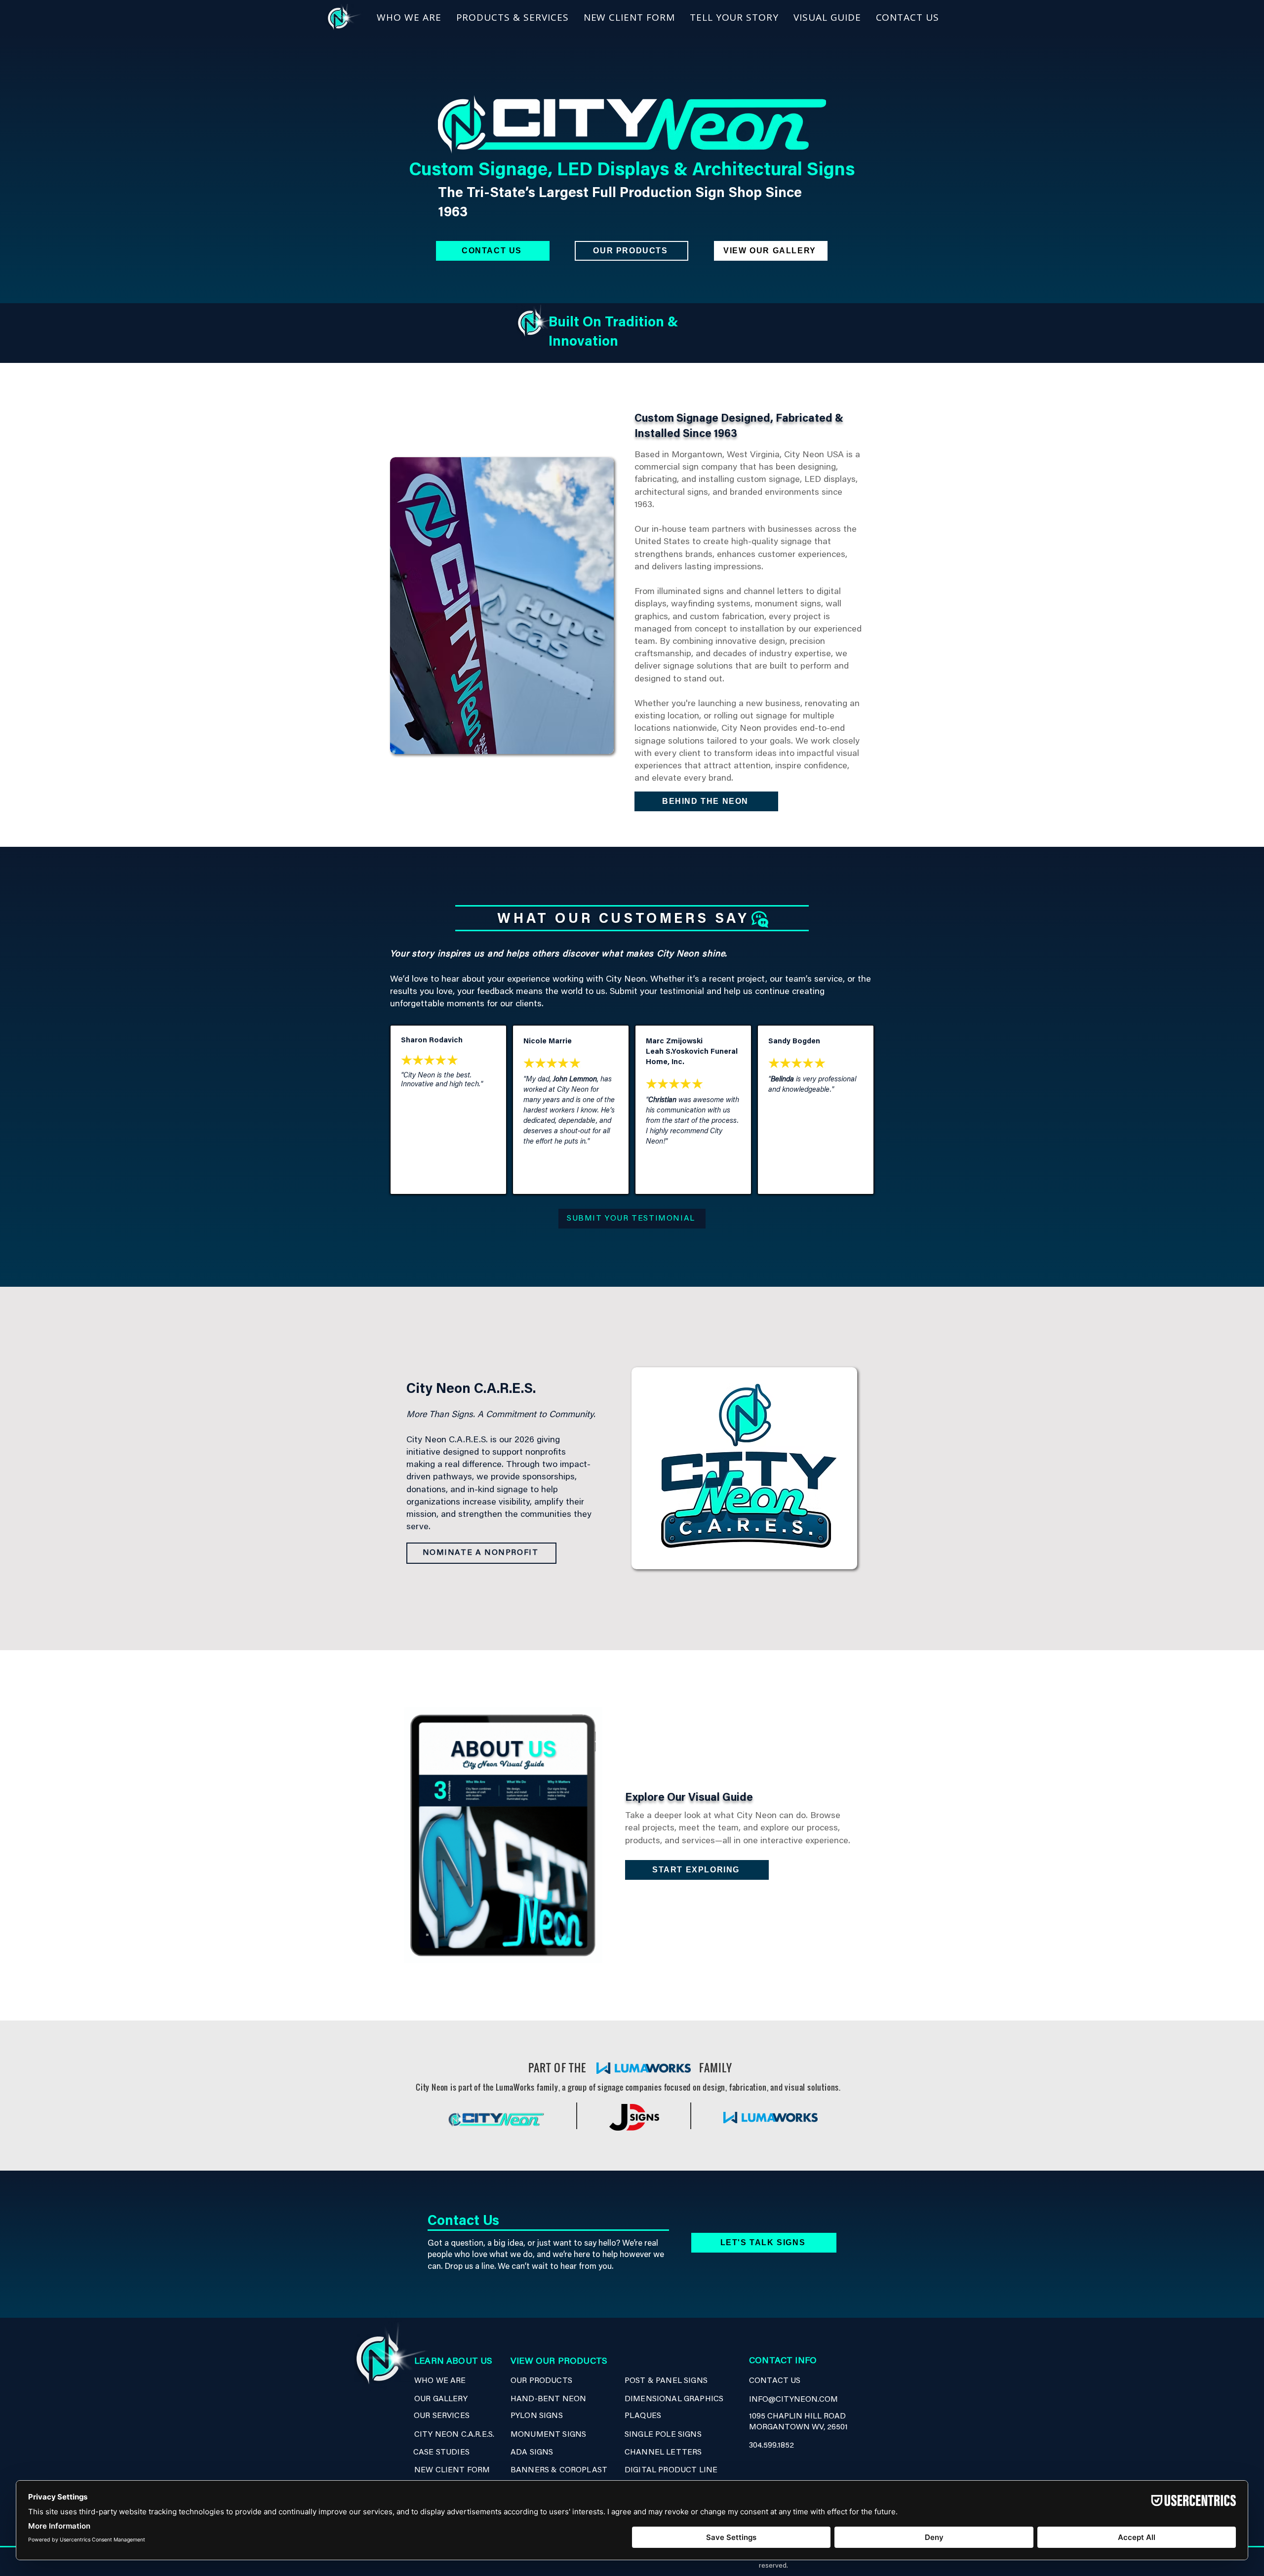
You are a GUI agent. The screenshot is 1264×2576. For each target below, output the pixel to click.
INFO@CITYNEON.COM (793, 2400)
